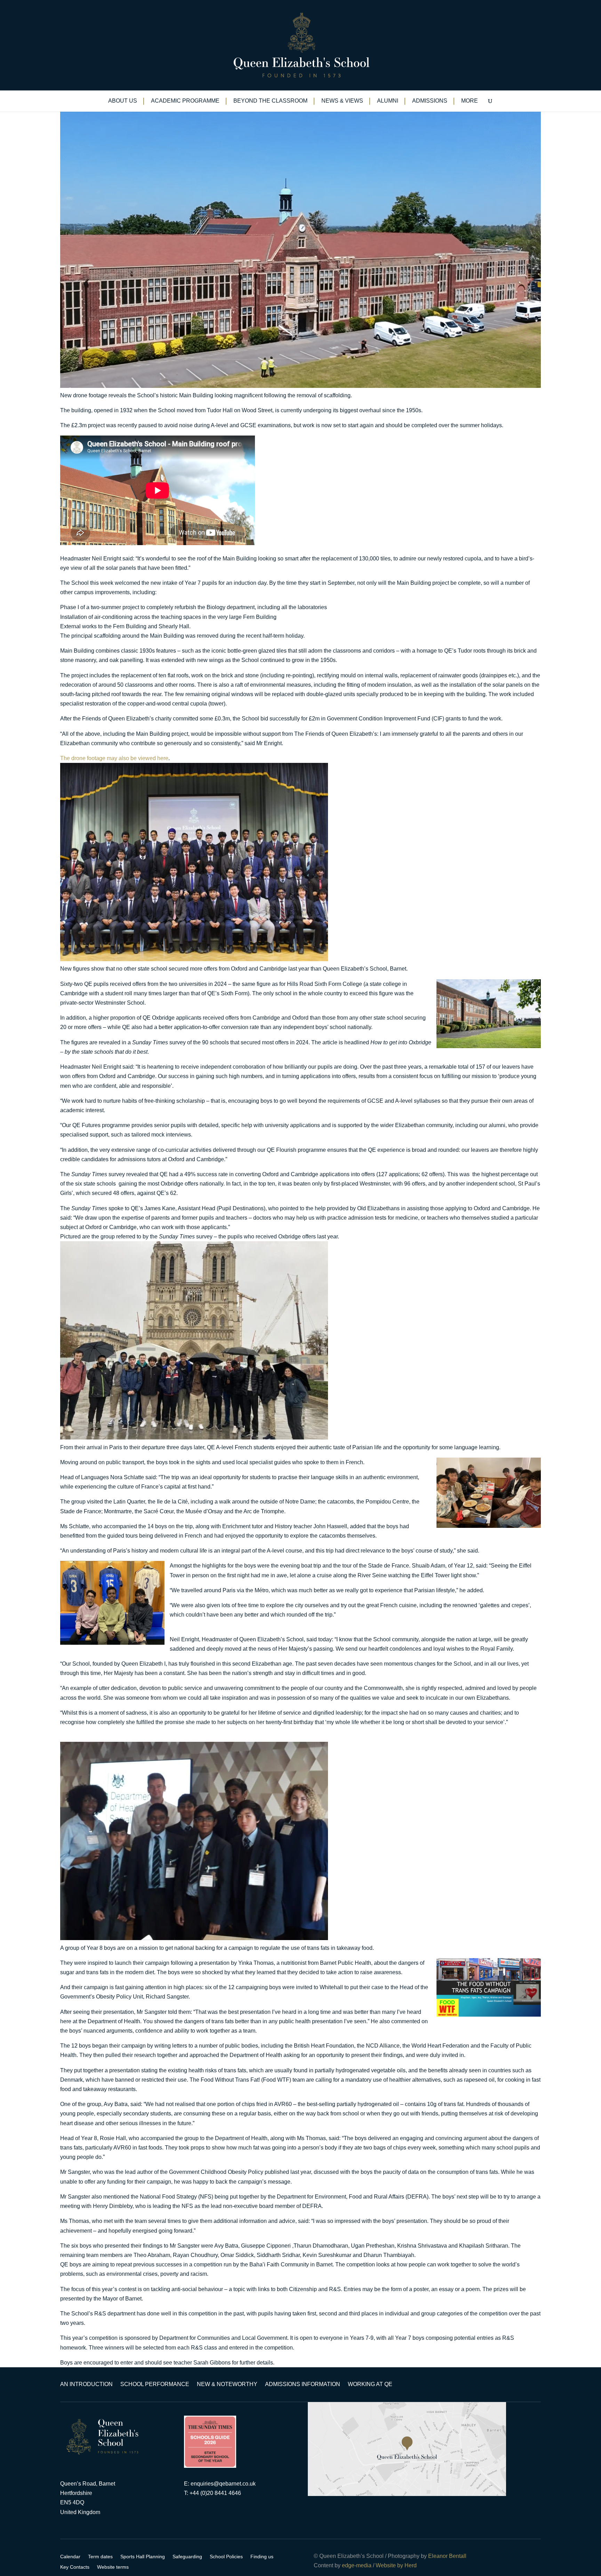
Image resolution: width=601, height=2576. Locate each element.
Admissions (430, 101)
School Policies (226, 2557)
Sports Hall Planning (143, 2557)
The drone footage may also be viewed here (114, 758)
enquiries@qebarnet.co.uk (223, 2484)
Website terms (113, 2567)
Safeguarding (187, 2557)
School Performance (155, 2384)
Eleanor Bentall (447, 2556)
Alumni (388, 101)
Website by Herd (396, 2565)
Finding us (262, 2557)
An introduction (86, 2384)
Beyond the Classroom (270, 101)
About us (123, 101)
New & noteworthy (227, 2384)
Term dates (100, 2557)
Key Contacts (75, 2567)
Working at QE (370, 2384)
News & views (342, 101)
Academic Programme (185, 101)
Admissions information (303, 2384)
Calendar (70, 2557)
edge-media (357, 2565)
